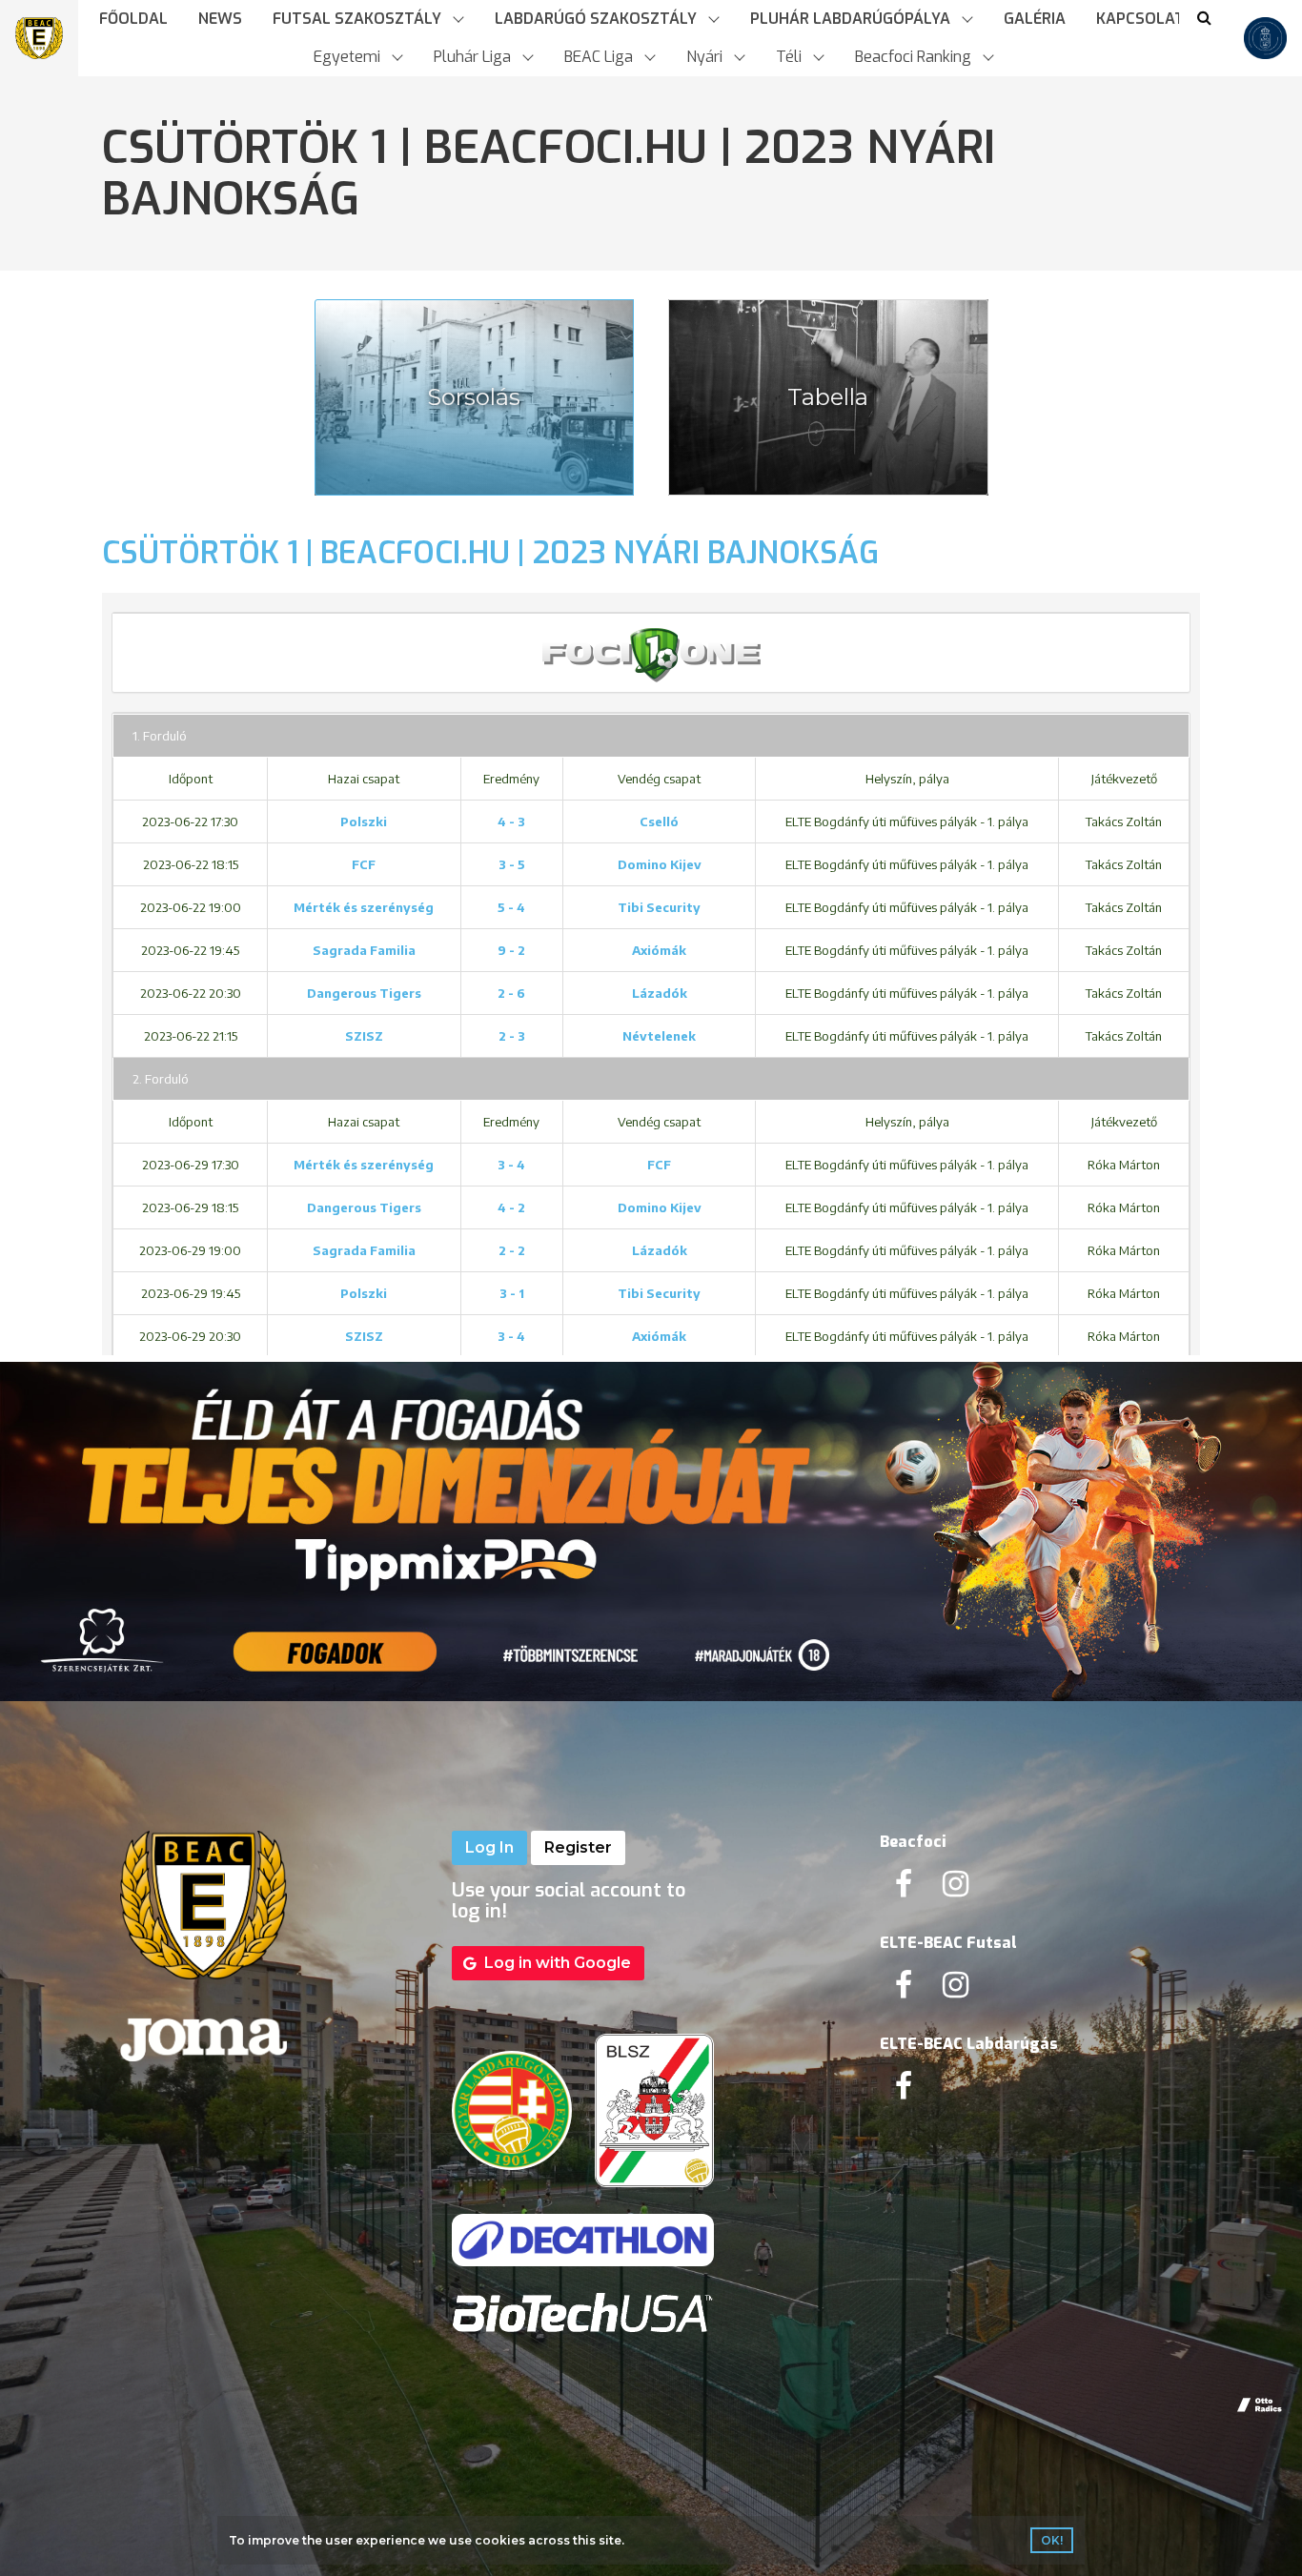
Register (578, 1847)
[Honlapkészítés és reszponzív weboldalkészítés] (1260, 2405)
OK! (1052, 2540)
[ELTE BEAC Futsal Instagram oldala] (956, 1990)
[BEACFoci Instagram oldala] (956, 1889)
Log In (489, 1847)
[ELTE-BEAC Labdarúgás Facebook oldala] (904, 2091)
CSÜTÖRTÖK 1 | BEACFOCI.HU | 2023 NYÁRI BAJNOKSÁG (490, 553)
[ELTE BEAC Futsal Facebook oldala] (904, 1990)
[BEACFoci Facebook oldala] (904, 1889)
